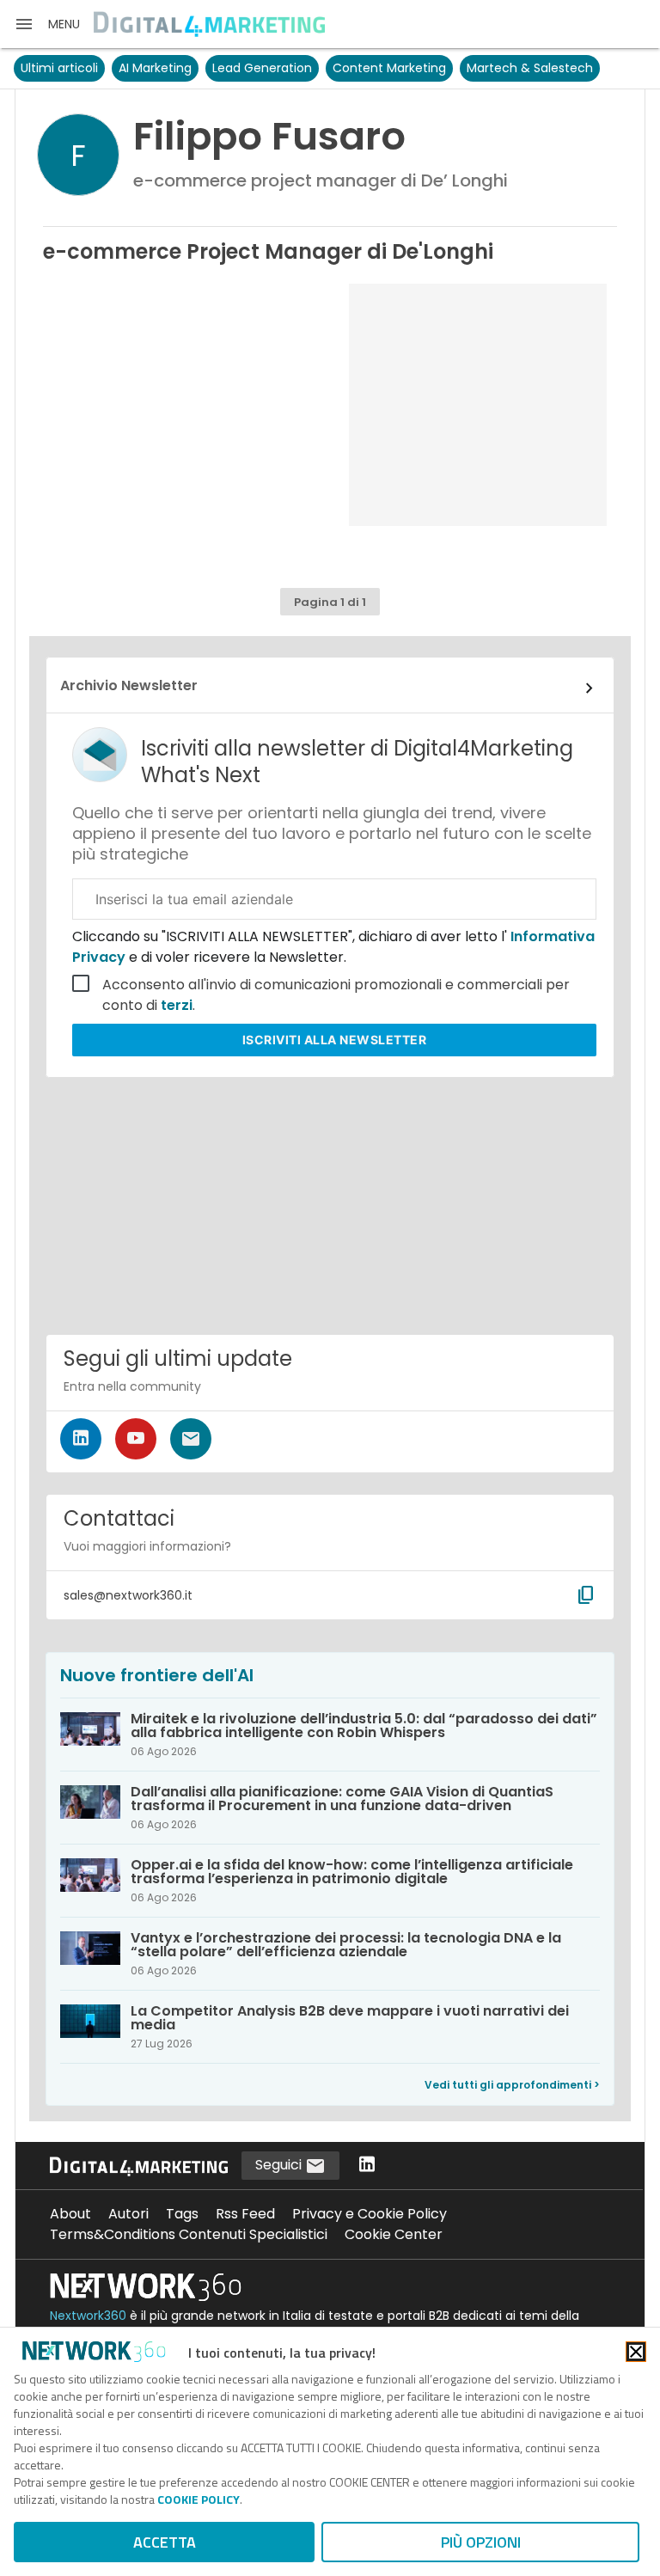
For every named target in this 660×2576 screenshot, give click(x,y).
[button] (47, 24)
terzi (177, 1005)
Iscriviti (335, 1040)
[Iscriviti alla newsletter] (191, 1439)
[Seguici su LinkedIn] (81, 1439)
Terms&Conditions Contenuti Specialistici (189, 2234)
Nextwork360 (88, 2316)
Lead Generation (262, 68)
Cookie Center (394, 2234)
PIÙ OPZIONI (481, 2542)
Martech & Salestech (530, 68)
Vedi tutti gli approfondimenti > (512, 2085)
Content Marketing (389, 68)
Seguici (280, 2165)
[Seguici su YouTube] (136, 1439)
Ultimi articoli (59, 68)
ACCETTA (165, 2542)
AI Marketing (155, 68)
